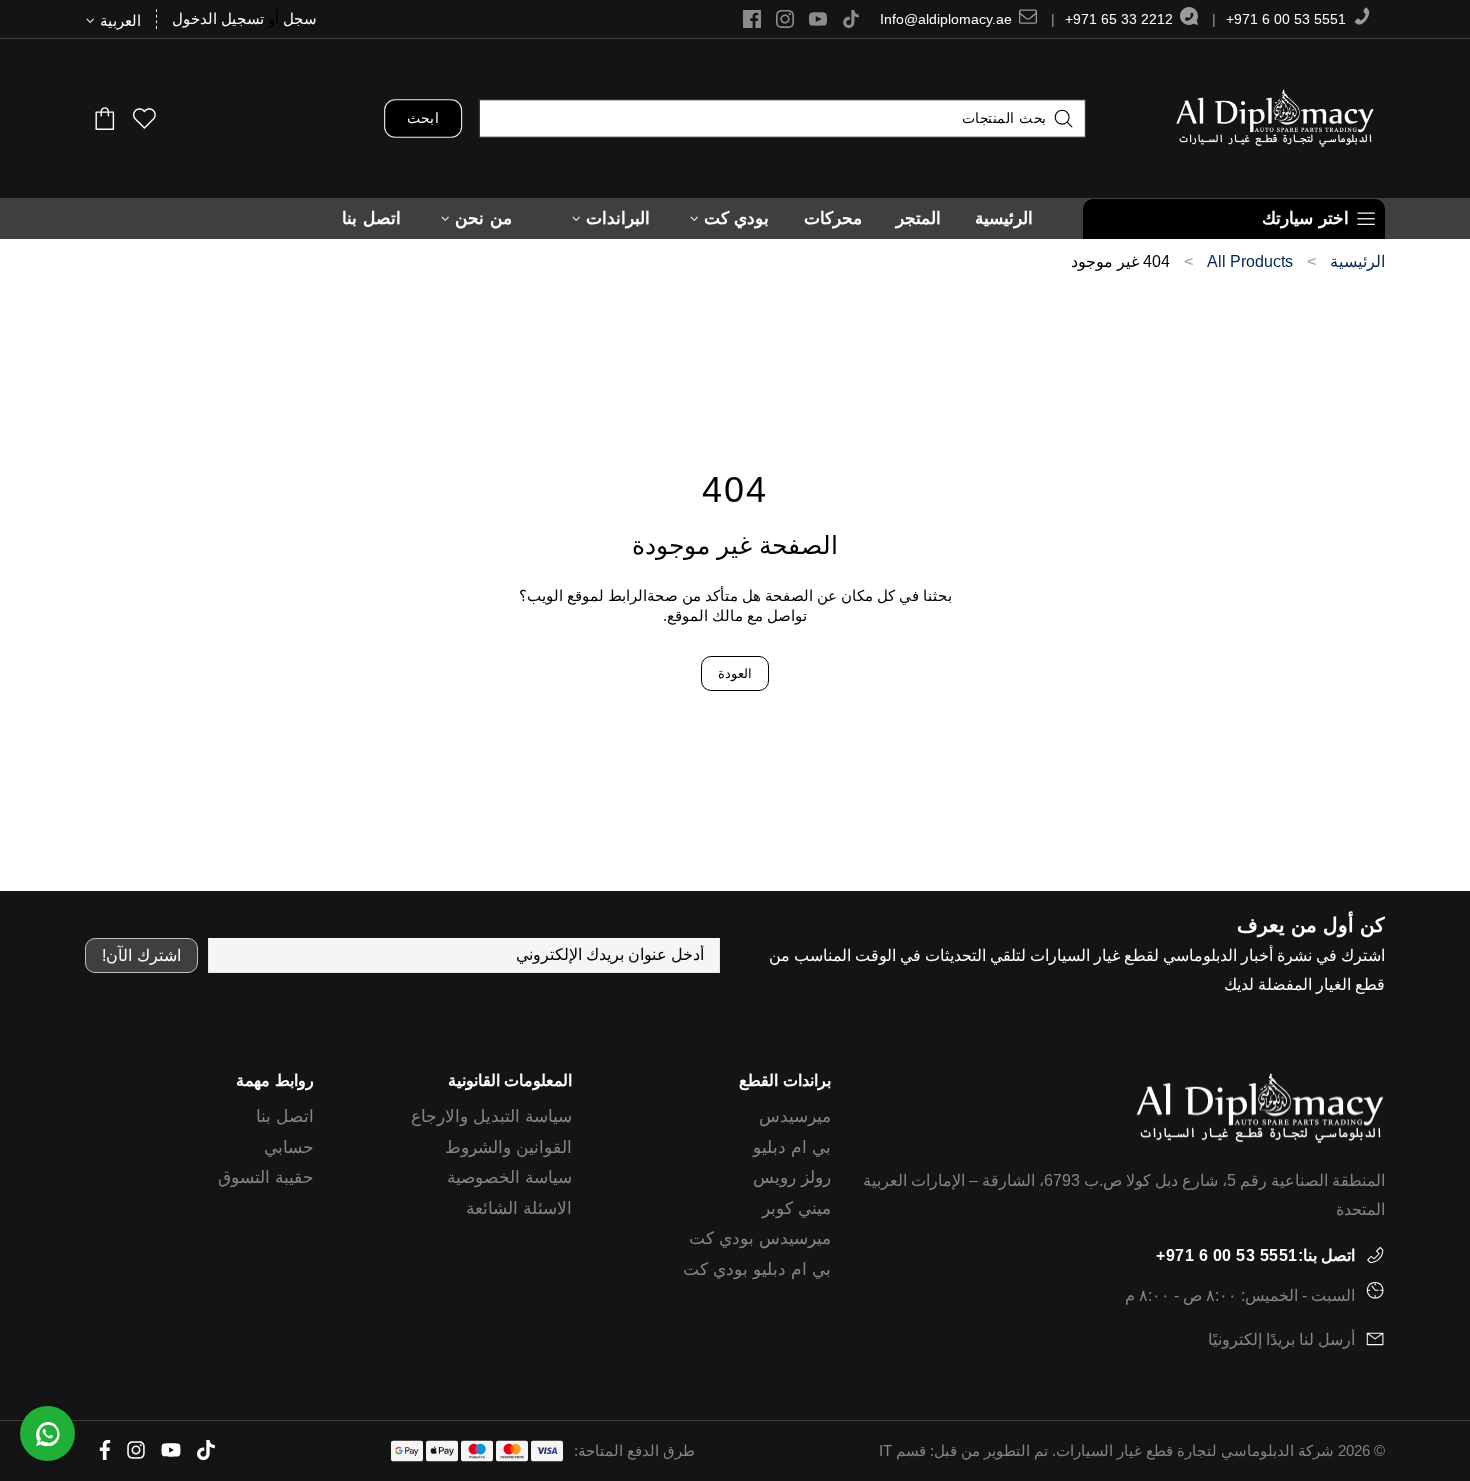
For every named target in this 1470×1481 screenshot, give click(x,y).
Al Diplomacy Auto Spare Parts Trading (1275, 118)
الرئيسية (1357, 262)
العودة (735, 673)
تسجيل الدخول (218, 18)
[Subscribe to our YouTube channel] (818, 19)
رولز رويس (792, 1177)
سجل (300, 18)
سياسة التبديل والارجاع (491, 1116)
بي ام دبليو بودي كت (757, 1269)
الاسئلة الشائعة (519, 1208)
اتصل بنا (285, 1116)
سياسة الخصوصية (509, 1177)
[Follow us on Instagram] (785, 19)
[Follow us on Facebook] (752, 19)
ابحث (423, 118)
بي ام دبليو (792, 1147)
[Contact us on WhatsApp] (47, 1433)
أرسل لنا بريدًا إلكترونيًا (1281, 1339)
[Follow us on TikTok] (851, 19)
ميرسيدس (795, 1116)
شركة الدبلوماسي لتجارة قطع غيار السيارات (1195, 1450)
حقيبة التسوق (266, 1177)
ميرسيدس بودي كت (760, 1238)
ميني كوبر (796, 1208)
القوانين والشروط (508, 1147)
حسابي (289, 1147)
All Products (1250, 262)
